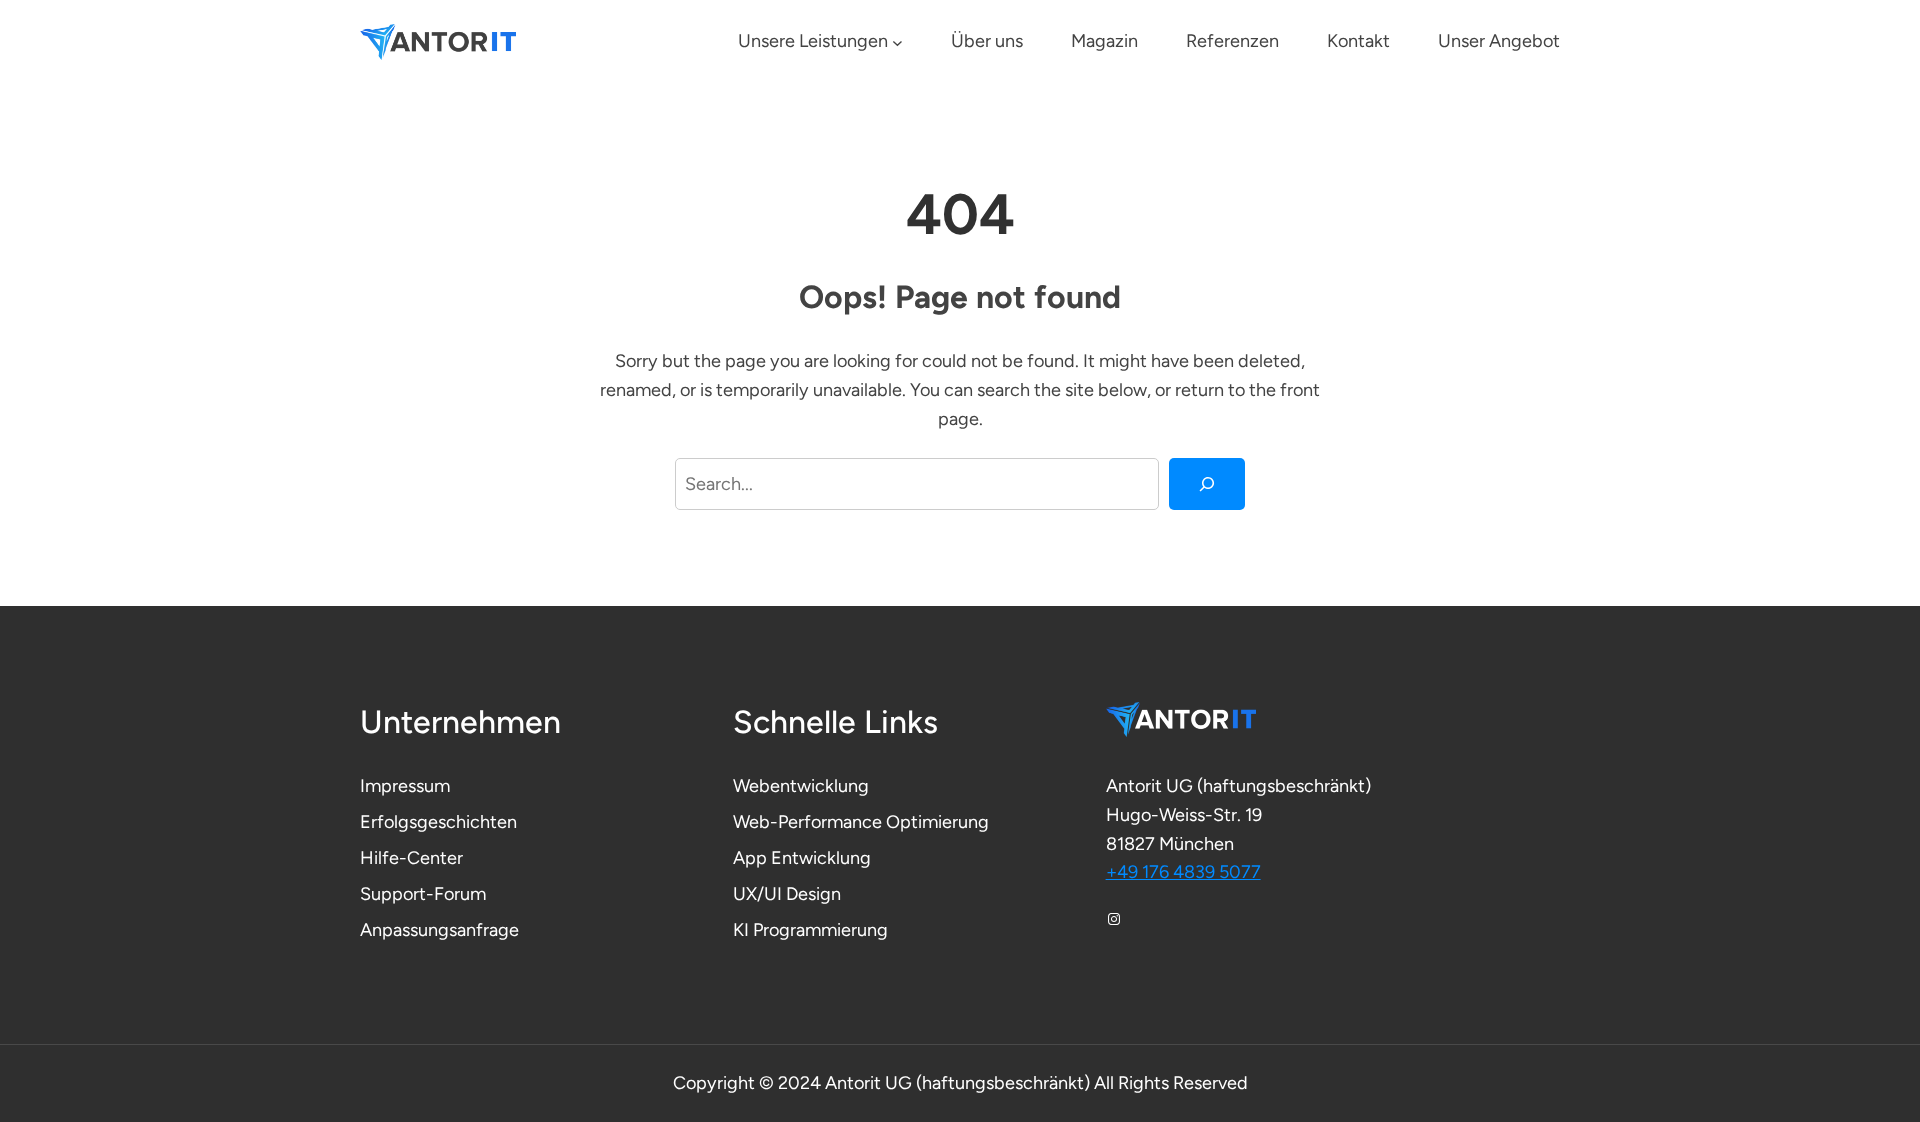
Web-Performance (809, 822)
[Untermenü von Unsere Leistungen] (897, 42)
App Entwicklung (802, 858)
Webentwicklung (801, 786)
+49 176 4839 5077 (1183, 872)
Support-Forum (423, 894)
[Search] (1207, 484)
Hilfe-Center (411, 858)
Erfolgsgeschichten (438, 822)
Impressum (405, 786)
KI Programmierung (810, 930)
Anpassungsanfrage (439, 930)
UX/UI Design (787, 894)
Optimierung (937, 822)
